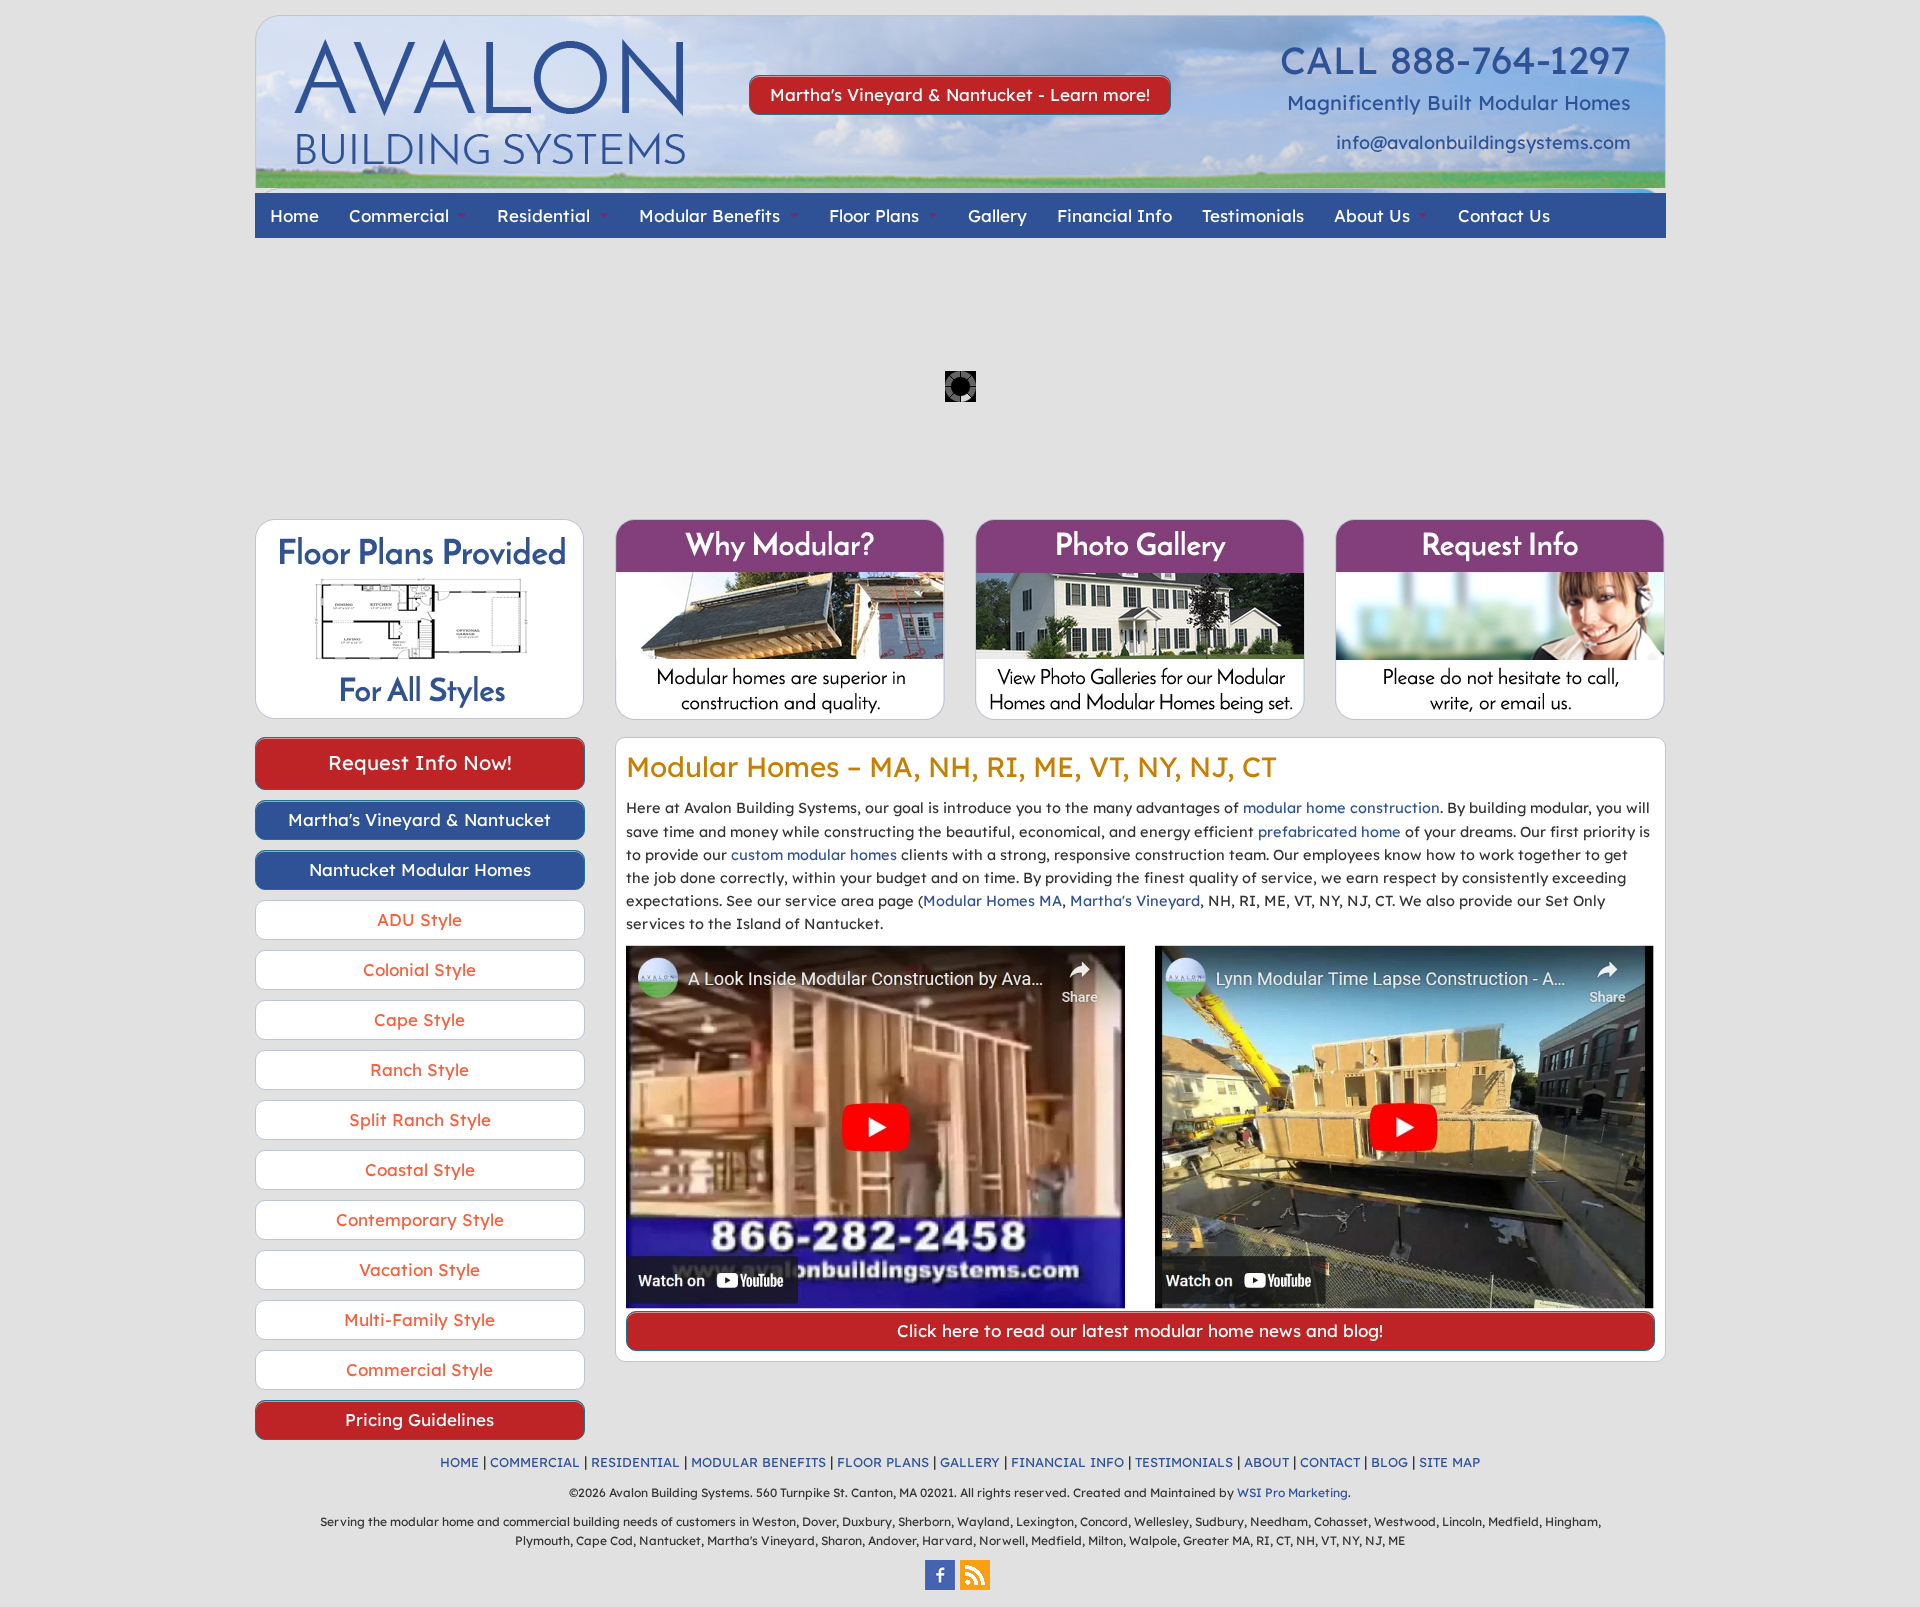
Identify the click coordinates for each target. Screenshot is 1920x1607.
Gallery (997, 215)
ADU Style (419, 919)
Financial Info (1114, 215)
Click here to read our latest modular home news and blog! (1140, 1330)
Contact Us (1504, 215)
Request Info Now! (420, 762)
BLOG (1389, 1462)
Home (294, 215)
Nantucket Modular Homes (420, 869)
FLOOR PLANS (883, 1462)
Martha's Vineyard (1135, 900)
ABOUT (1266, 1462)
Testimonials (1253, 215)
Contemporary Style (420, 1219)
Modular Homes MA (992, 900)
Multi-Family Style (419, 1319)
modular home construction (1341, 807)
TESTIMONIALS (1184, 1462)
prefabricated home (1329, 831)
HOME (459, 1462)
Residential (543, 215)
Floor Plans (874, 215)
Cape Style (419, 1019)
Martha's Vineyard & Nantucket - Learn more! (960, 94)
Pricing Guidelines (419, 1419)
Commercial (399, 215)
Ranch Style (419, 1069)
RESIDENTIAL (635, 1462)
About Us (1372, 215)
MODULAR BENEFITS (758, 1462)
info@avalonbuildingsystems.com (1483, 142)
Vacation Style (419, 1269)
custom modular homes (814, 854)
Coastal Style (420, 1169)
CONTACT (1330, 1462)
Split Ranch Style (420, 1119)
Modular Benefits (709, 215)
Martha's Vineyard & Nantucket (419, 819)
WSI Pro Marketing (1292, 1492)
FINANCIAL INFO (1067, 1462)
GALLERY (970, 1462)
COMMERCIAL (535, 1462)
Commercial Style (419, 1369)
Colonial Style (419, 969)
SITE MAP (1449, 1462)
